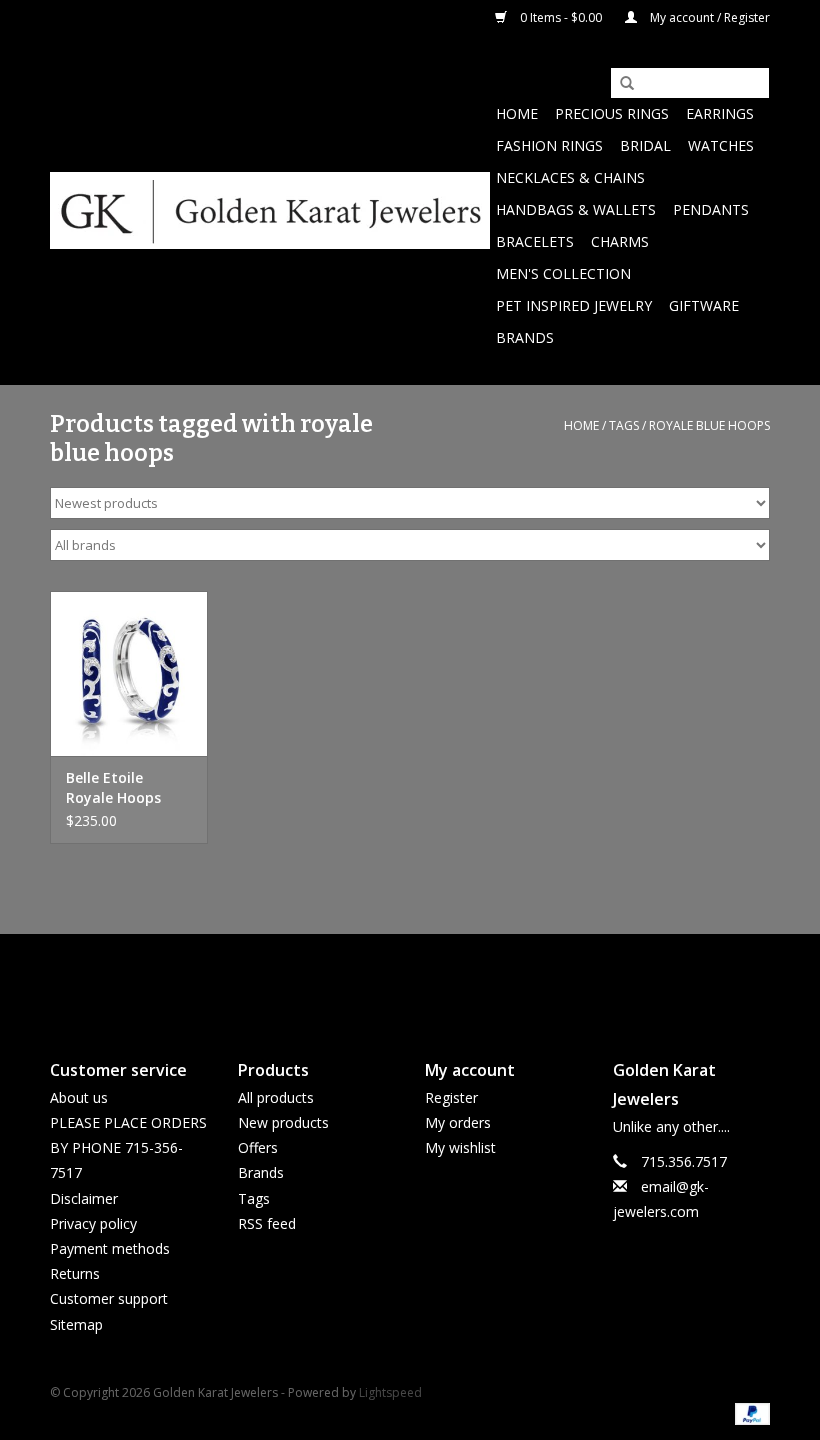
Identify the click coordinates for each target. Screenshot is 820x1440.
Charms (620, 241)
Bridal (645, 145)
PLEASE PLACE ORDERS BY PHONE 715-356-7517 (128, 1147)
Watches (721, 145)
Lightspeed (390, 1392)
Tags (624, 425)
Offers (258, 1147)
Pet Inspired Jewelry (574, 305)
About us (79, 1097)
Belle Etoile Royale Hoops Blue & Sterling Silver (117, 788)
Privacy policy (93, 1223)
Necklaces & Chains (570, 177)
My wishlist (460, 1147)
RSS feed (267, 1223)
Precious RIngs (612, 113)
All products (276, 1097)
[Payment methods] (749, 1413)
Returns (75, 1273)
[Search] (620, 84)
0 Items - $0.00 (561, 17)
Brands (525, 337)
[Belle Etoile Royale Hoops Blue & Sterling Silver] (129, 673)
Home (517, 113)
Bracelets (535, 241)
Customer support (109, 1298)
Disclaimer (84, 1198)
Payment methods (110, 1248)
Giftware (704, 305)
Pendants (711, 209)
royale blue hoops (709, 425)
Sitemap (76, 1324)
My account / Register (708, 17)
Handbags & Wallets (576, 209)
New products (283, 1122)
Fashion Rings (549, 145)
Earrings (720, 113)
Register (451, 1097)
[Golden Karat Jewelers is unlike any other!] (270, 210)
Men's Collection (563, 273)
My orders (458, 1122)
